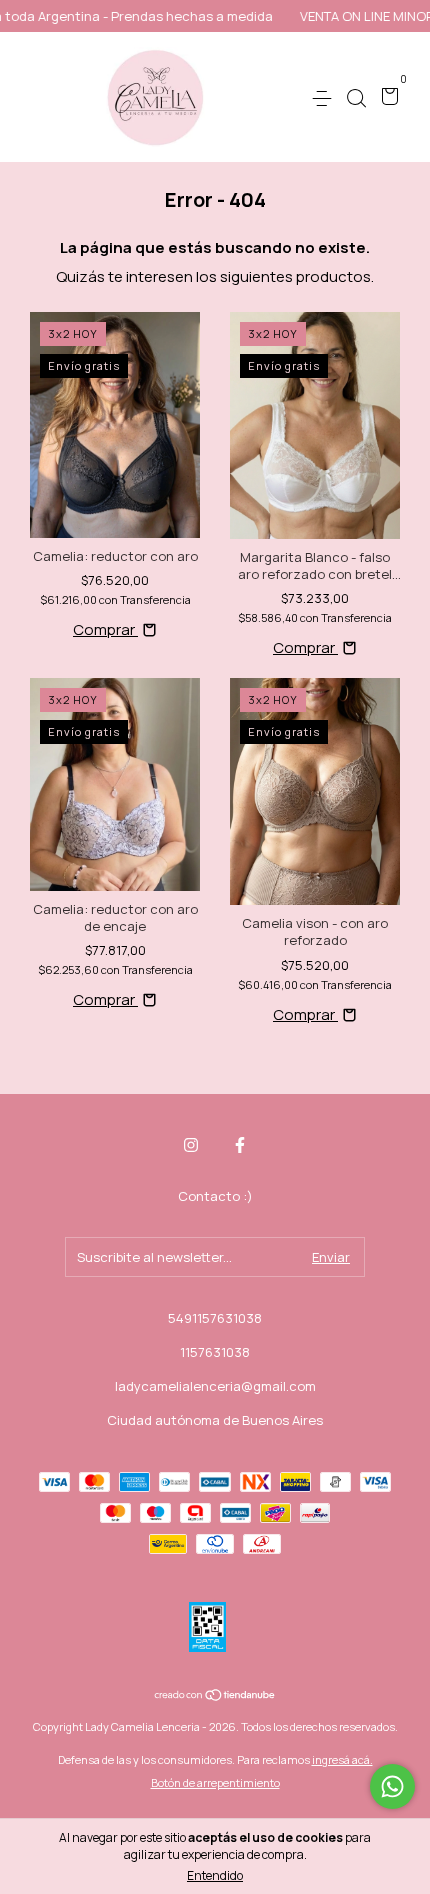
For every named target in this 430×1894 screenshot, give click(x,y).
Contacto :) (215, 1196)
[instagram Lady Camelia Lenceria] (191, 1145)
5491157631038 (215, 1318)
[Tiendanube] (215, 1696)
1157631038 (215, 1352)
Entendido (215, 1875)
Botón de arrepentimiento (215, 1782)
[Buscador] (356, 98)
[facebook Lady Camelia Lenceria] (240, 1145)
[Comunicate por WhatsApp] (392, 1786)
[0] (386, 98)
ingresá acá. (342, 1759)
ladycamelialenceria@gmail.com (215, 1386)
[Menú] (325, 98)
